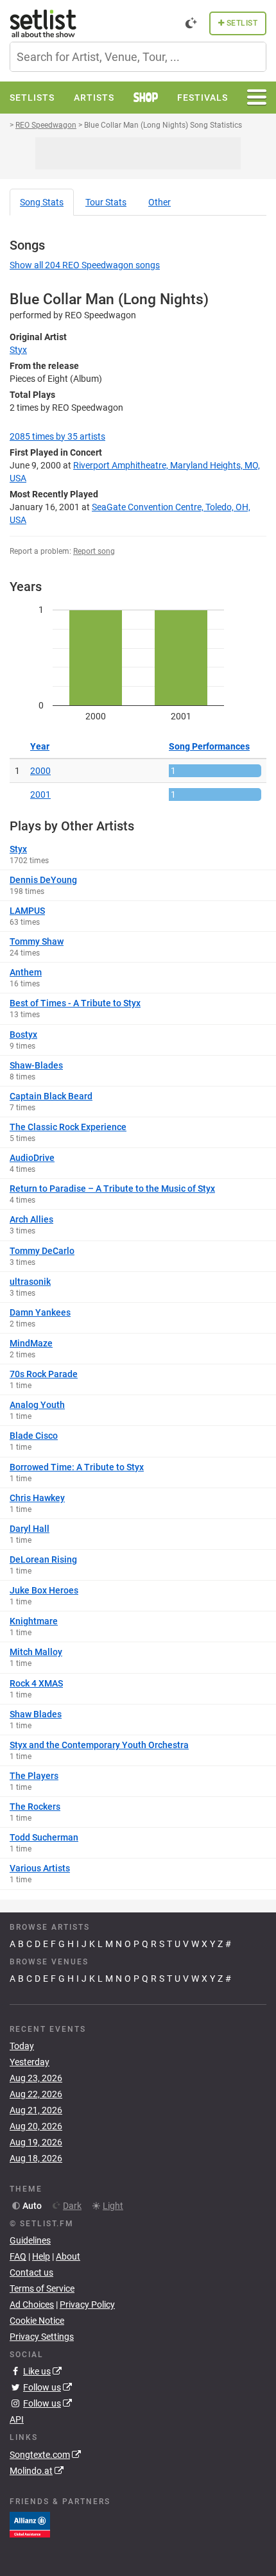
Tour (106, 202)
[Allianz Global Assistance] (30, 2523)
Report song (94, 551)
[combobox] (138, 57)
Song (42, 202)
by (57, 436)
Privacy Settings (42, 2337)
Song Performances (209, 746)
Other (160, 202)
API (17, 2419)
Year (40, 746)
